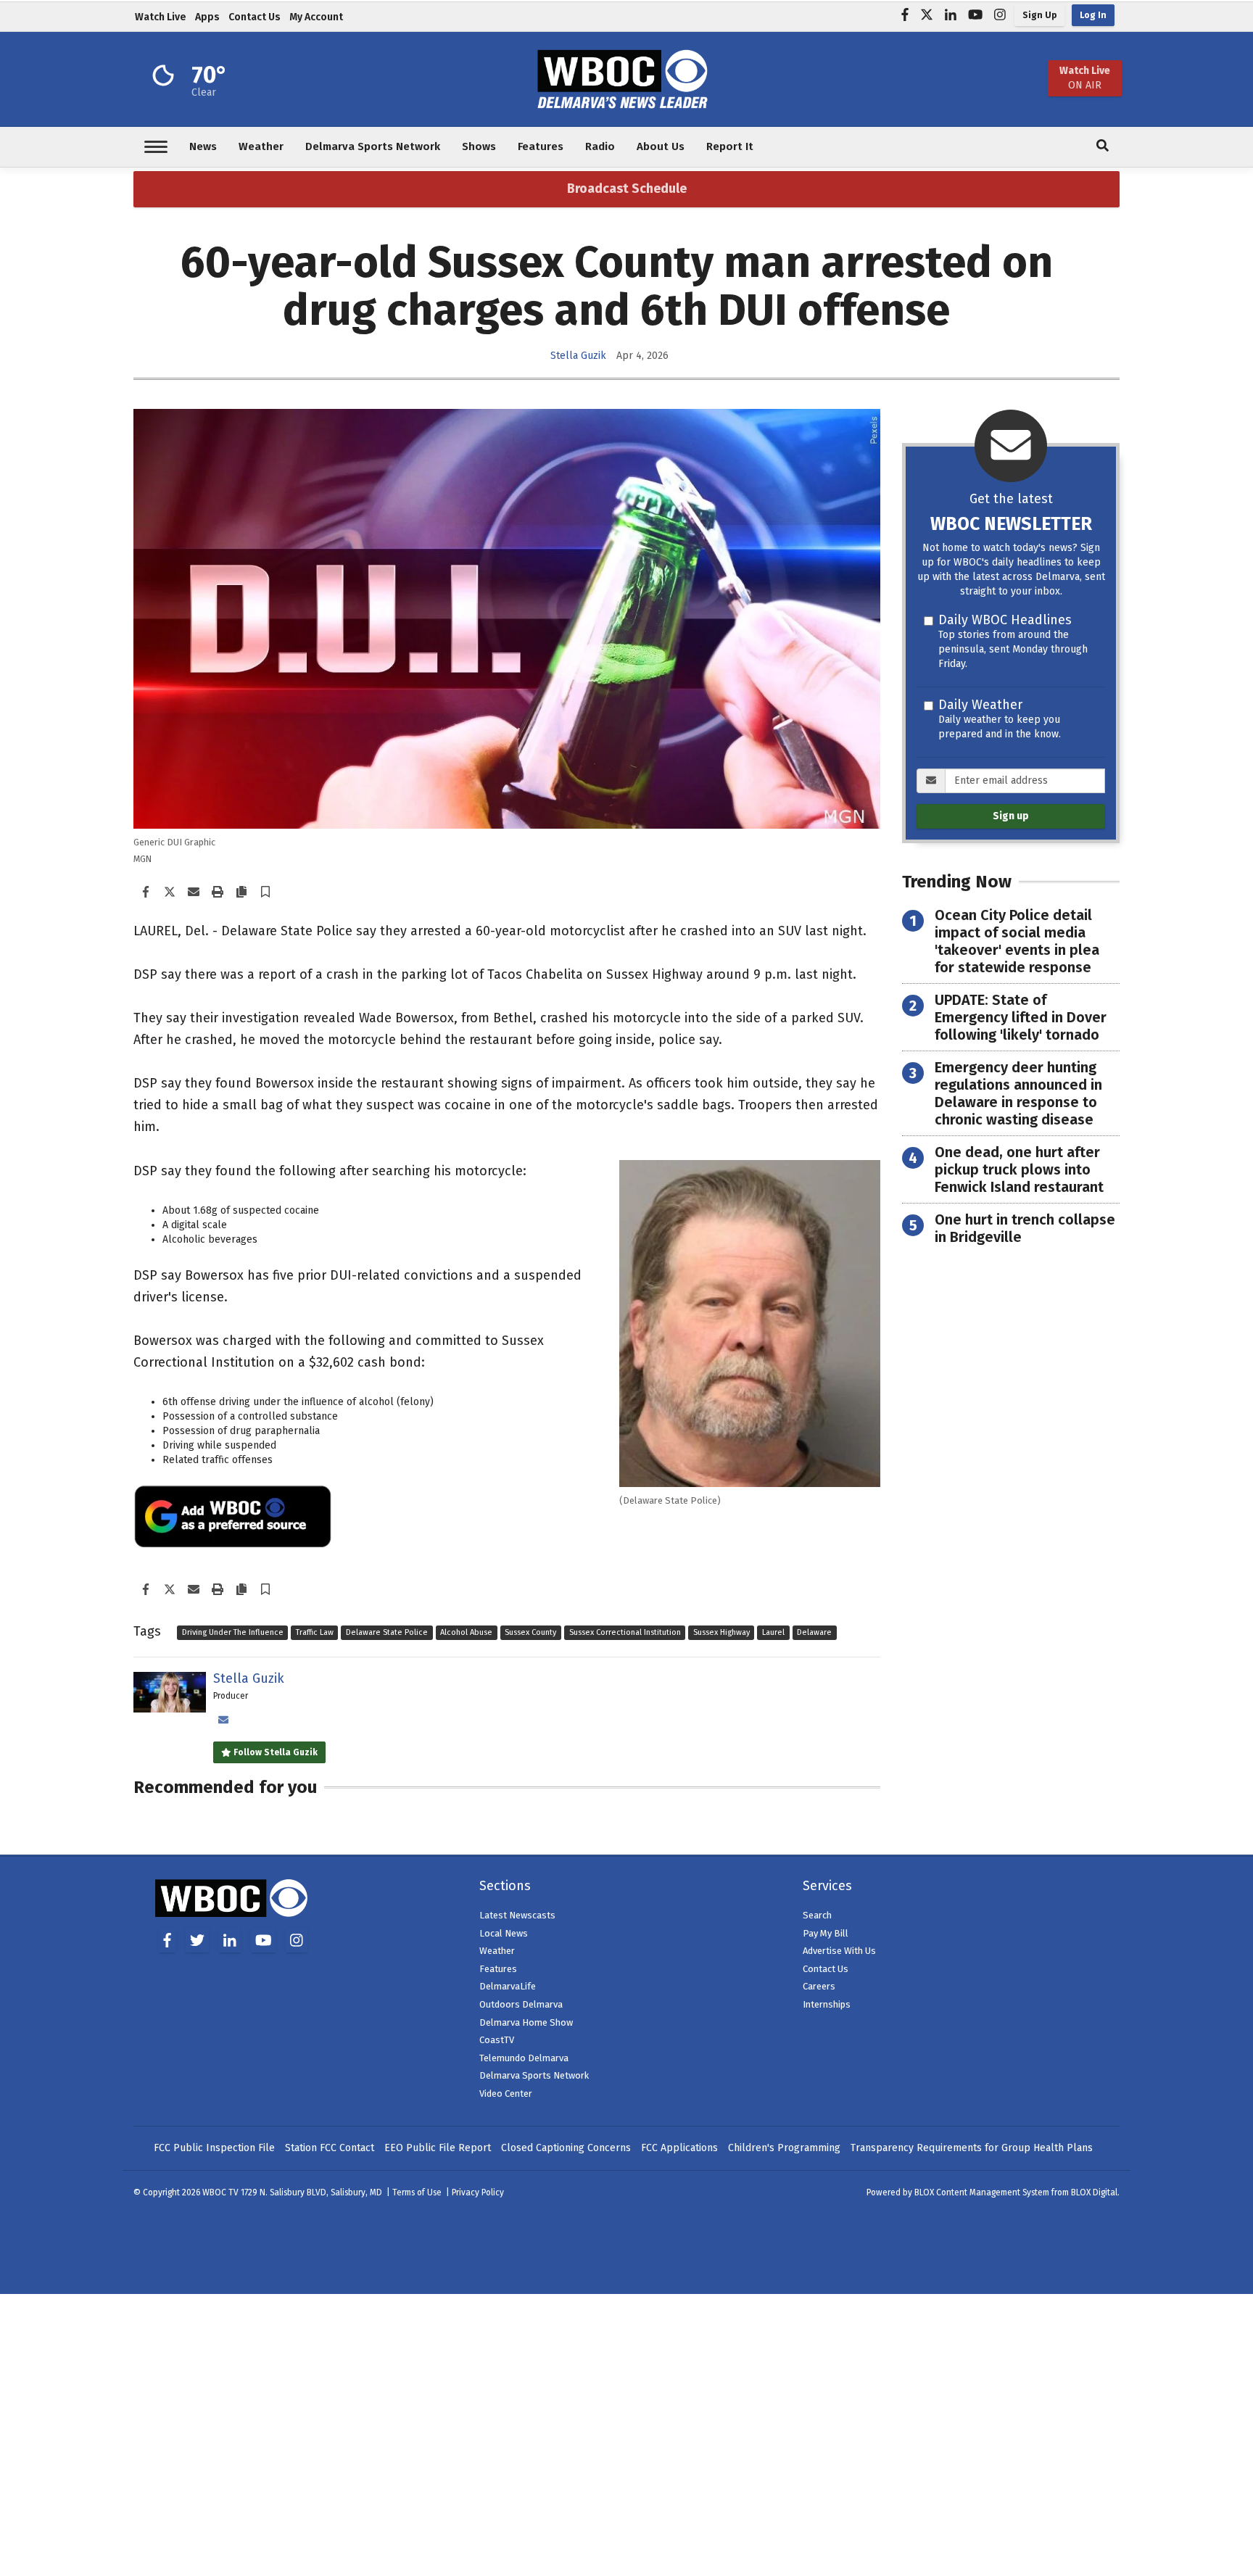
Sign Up (1039, 15)
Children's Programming (784, 2148)
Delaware (814, 1632)
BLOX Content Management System (982, 2192)
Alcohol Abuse (466, 1632)
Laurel (773, 1632)
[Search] (1103, 147)
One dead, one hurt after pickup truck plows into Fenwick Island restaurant (1019, 1169)
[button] (265, 893)
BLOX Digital (1094, 2192)
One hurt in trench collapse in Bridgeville (1025, 1228)
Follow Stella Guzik (274, 1752)
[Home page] (626, 78)
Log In (1093, 15)
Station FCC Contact (330, 2148)
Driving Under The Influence (233, 1632)
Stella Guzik (578, 356)
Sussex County (530, 1632)
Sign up (1011, 816)
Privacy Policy (478, 2192)
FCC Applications (679, 2148)
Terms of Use (417, 2192)
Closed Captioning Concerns (566, 2148)
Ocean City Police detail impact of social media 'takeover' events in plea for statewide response (1017, 941)
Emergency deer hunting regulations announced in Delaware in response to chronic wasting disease (1018, 1093)
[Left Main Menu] (156, 147)
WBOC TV (222, 2192)
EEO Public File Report (438, 2148)
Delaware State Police (387, 1632)
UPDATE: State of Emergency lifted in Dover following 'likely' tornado (1021, 1017)
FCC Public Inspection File (214, 2148)
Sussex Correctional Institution (625, 1632)
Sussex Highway (721, 1632)
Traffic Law (315, 1632)
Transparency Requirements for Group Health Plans (972, 2148)
